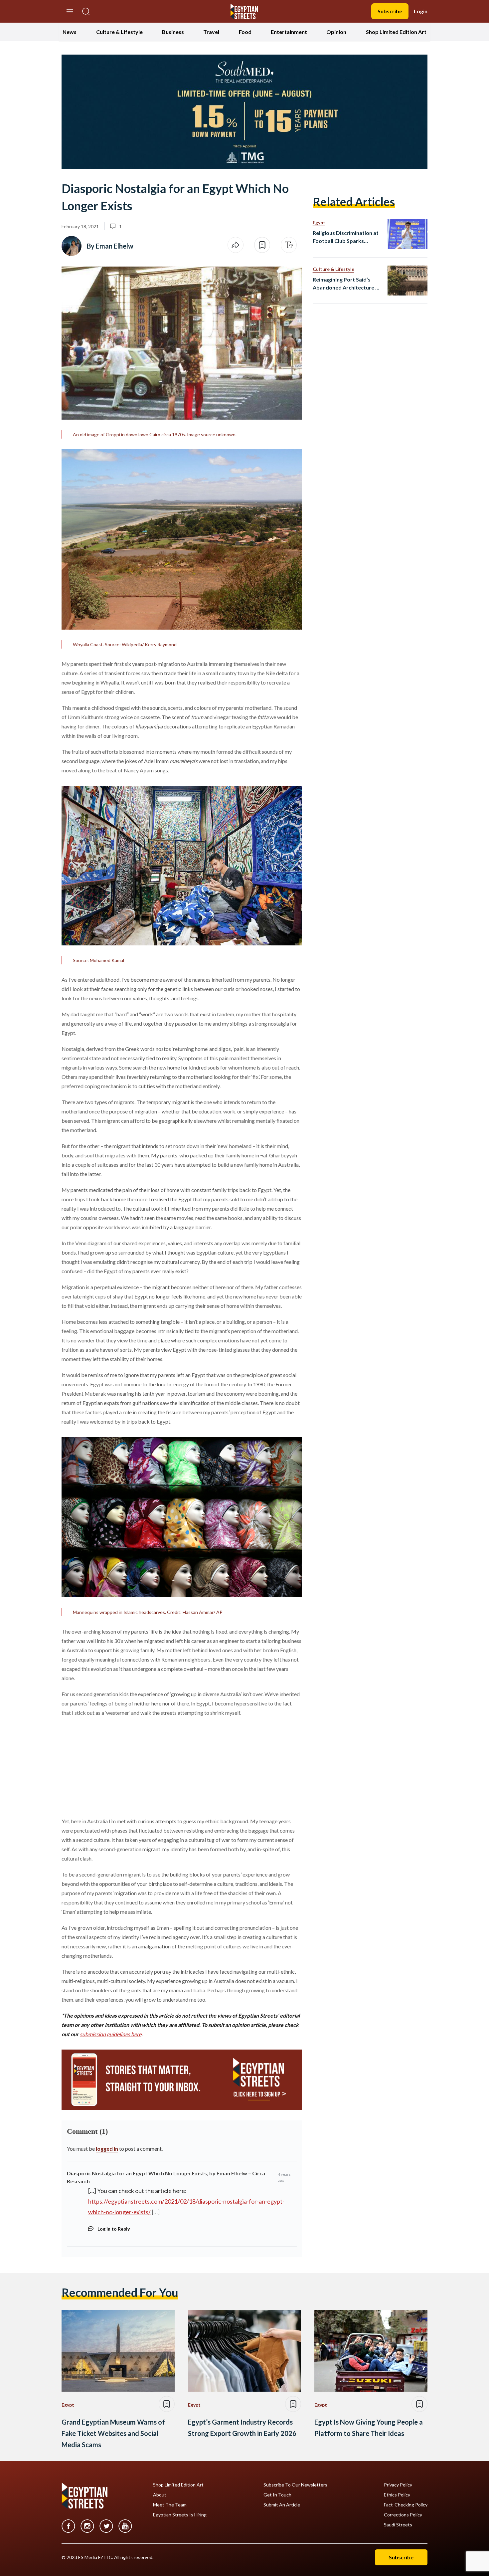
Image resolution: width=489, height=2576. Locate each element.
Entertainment (289, 32)
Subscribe (390, 11)
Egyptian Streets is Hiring (180, 2515)
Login (421, 11)
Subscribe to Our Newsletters (295, 2485)
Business (173, 32)
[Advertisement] (112, 1766)
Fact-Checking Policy (406, 2505)
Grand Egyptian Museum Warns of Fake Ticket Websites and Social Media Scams (113, 2433)
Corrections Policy (403, 2515)
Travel (211, 32)
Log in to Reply (114, 2229)
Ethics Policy (397, 2495)
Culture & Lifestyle (119, 32)
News (70, 32)
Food (245, 32)
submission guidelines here (111, 2034)
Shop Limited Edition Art (396, 32)
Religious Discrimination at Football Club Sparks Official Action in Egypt (346, 237)
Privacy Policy (398, 2485)
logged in (107, 2149)
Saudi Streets (398, 2525)
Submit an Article (282, 2505)
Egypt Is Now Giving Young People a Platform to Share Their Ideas (369, 2428)
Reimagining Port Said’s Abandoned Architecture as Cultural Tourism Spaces (347, 284)
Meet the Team (170, 2505)
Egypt (319, 222)
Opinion (336, 32)
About (160, 2495)
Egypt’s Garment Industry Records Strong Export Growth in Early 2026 (242, 2428)
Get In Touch (277, 2495)
